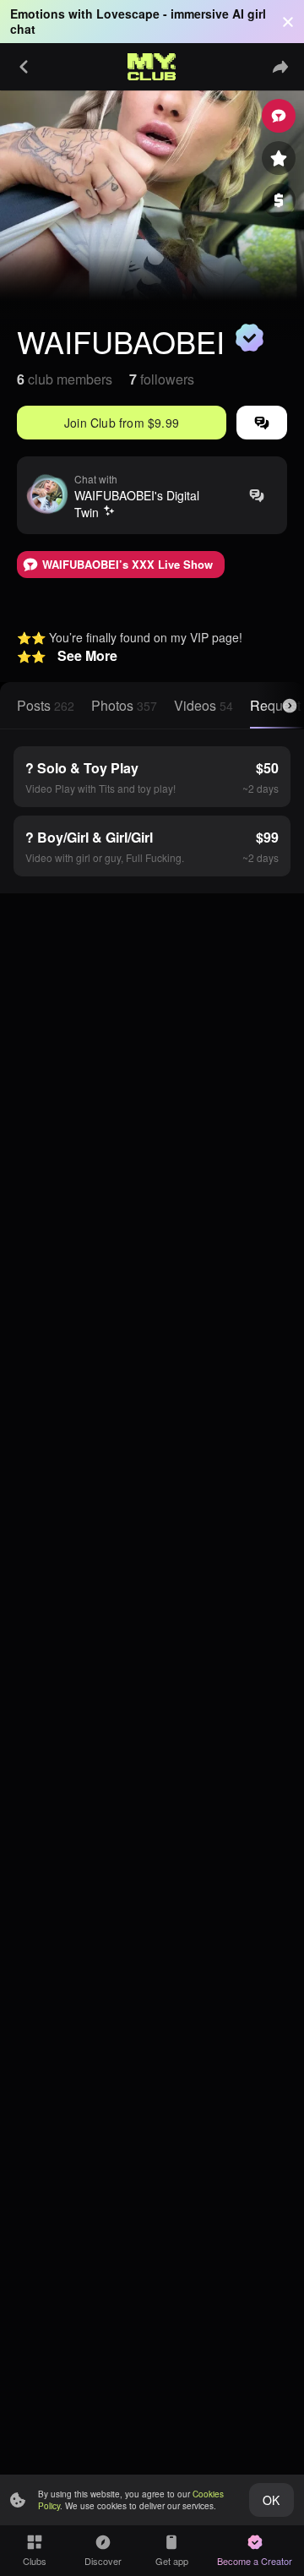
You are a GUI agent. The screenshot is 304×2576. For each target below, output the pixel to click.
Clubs (35, 2561)
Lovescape (128, 14)
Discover (103, 2561)
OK (271, 2500)
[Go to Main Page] (152, 67)
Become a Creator (255, 2561)
